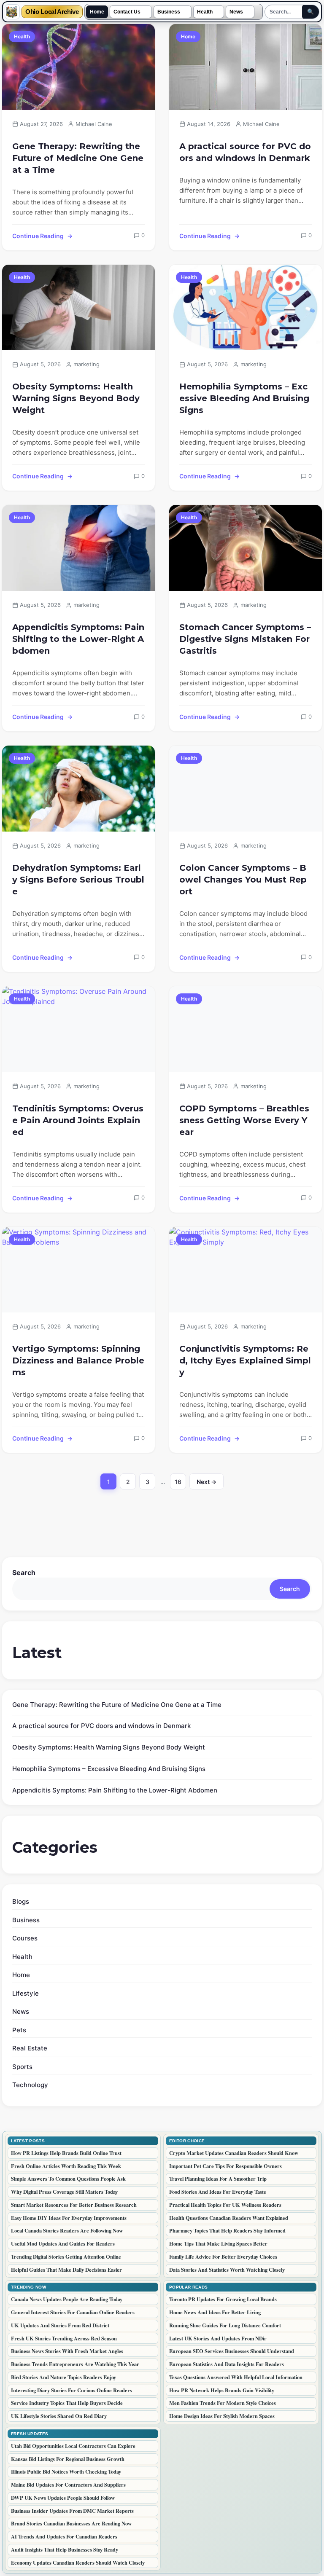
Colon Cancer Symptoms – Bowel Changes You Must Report (243, 880)
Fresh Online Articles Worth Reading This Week (66, 2166)
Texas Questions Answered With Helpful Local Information (236, 2377)
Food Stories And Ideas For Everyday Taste (218, 2192)
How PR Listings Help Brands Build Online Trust (66, 2153)
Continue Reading (38, 236)
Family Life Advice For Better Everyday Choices (223, 2257)
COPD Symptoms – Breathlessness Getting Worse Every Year (244, 1120)
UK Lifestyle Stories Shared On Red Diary (59, 2416)
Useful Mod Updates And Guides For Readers (63, 2243)
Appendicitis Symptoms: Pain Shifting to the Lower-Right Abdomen (78, 639)
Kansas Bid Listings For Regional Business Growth (68, 2459)
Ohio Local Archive (52, 12)
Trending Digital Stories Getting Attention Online (66, 2257)
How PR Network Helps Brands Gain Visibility (222, 2390)
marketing (86, 364)
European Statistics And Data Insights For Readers (227, 2364)
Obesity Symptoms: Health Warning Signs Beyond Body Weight (76, 398)
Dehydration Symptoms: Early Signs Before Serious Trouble (78, 880)
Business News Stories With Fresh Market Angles (67, 2351)
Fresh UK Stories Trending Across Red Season (64, 2338)
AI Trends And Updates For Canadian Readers (64, 2536)
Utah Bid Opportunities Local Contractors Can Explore (73, 2446)
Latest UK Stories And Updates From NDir (218, 2338)
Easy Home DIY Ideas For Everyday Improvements (69, 2218)
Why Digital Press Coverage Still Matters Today (64, 2192)
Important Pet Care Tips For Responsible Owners (225, 2166)
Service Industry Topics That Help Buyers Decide (67, 2403)
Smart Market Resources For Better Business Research (74, 2205)
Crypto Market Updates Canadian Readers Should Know (234, 2153)
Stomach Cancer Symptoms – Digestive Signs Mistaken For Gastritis (245, 639)
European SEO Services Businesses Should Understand (232, 2351)
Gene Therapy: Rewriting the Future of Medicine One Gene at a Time (78, 158)
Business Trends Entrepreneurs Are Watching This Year (75, 2364)
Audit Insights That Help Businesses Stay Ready (65, 2549)
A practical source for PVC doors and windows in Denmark (245, 152)
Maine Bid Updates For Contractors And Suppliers (68, 2485)
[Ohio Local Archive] (12, 12)
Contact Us (127, 12)
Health (205, 12)
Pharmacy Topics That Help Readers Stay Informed (227, 2230)
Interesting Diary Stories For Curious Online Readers (72, 2390)
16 (180, 1484)
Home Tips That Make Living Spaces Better (218, 2243)
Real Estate (30, 2048)
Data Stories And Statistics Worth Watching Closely (227, 2270)
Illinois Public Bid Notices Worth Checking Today (66, 2471)
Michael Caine (94, 124)
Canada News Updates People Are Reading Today (67, 2299)
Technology (30, 2085)
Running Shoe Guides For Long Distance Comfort (225, 2325)
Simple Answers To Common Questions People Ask (68, 2179)
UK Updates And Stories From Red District (60, 2325)
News (236, 12)
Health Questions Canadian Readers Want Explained (229, 2218)
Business (169, 12)
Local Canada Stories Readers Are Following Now (67, 2230)
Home (97, 12)
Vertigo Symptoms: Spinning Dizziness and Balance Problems (78, 1360)
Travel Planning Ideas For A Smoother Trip (218, 2179)
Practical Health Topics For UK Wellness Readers (225, 2205)
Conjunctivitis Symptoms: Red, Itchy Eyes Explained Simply (245, 1360)
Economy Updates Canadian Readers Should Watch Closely (78, 2563)
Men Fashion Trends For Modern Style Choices (223, 2403)
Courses (25, 1938)
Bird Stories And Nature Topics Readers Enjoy (63, 2377)
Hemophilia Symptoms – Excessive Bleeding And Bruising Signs (244, 398)
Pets (19, 2030)
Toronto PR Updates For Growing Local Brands (223, 2299)
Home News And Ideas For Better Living (215, 2312)
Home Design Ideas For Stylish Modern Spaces (222, 2416)
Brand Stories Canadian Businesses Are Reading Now (71, 2523)
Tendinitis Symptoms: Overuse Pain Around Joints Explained (78, 1120)
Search (24, 1572)
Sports (22, 2067)
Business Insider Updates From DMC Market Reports (72, 2511)
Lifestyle (26, 1993)
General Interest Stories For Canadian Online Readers (73, 2312)
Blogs (21, 1901)
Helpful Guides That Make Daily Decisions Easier (66, 2270)
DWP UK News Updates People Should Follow (63, 2498)
